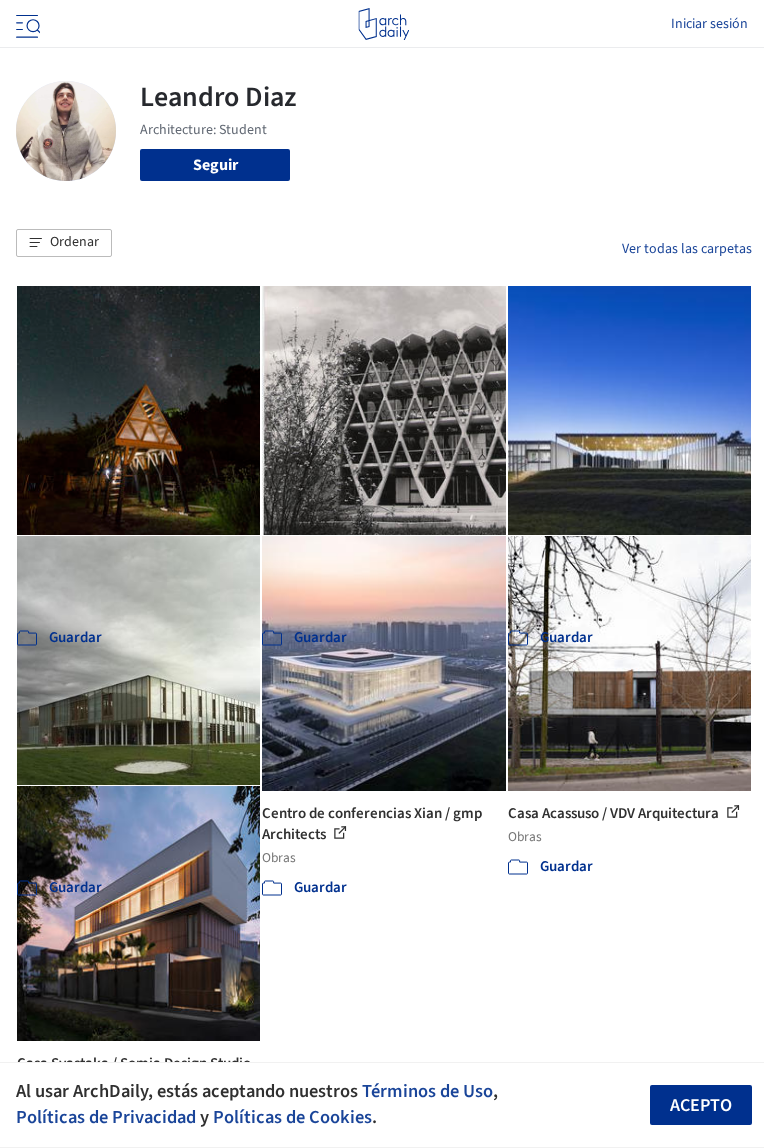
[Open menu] (26, 24)
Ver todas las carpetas (687, 249)
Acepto (701, 1105)
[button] (64, 243)
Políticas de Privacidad (106, 1117)
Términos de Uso (427, 1091)
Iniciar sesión (709, 24)
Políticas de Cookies (292, 1117)
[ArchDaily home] (383, 24)
